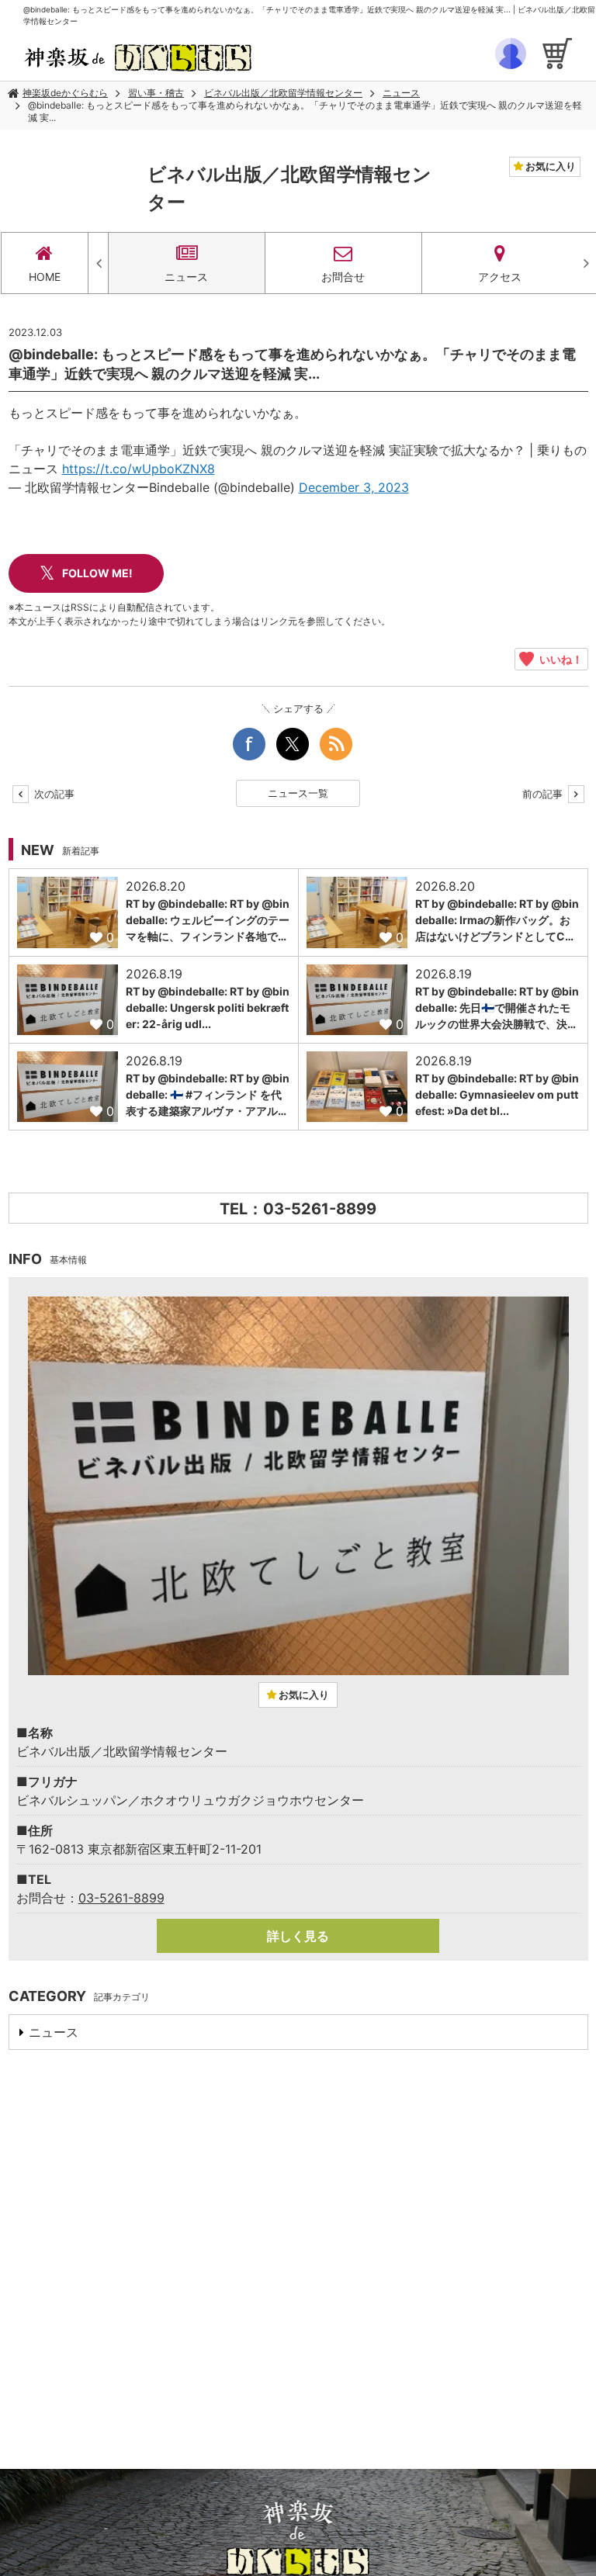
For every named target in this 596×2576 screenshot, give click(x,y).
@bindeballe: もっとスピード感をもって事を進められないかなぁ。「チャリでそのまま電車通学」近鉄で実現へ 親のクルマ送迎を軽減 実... (305, 111)
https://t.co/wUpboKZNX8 (139, 469)
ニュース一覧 (298, 793)
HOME (45, 277)
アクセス (500, 277)
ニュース (401, 93)
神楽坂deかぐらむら (65, 93)
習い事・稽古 (156, 93)
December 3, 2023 (354, 487)
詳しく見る (298, 1936)
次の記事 (53, 794)
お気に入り (549, 166)
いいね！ (558, 659)
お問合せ (343, 277)
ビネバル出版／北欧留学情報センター (283, 93)
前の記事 (544, 794)
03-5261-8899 (121, 1898)
